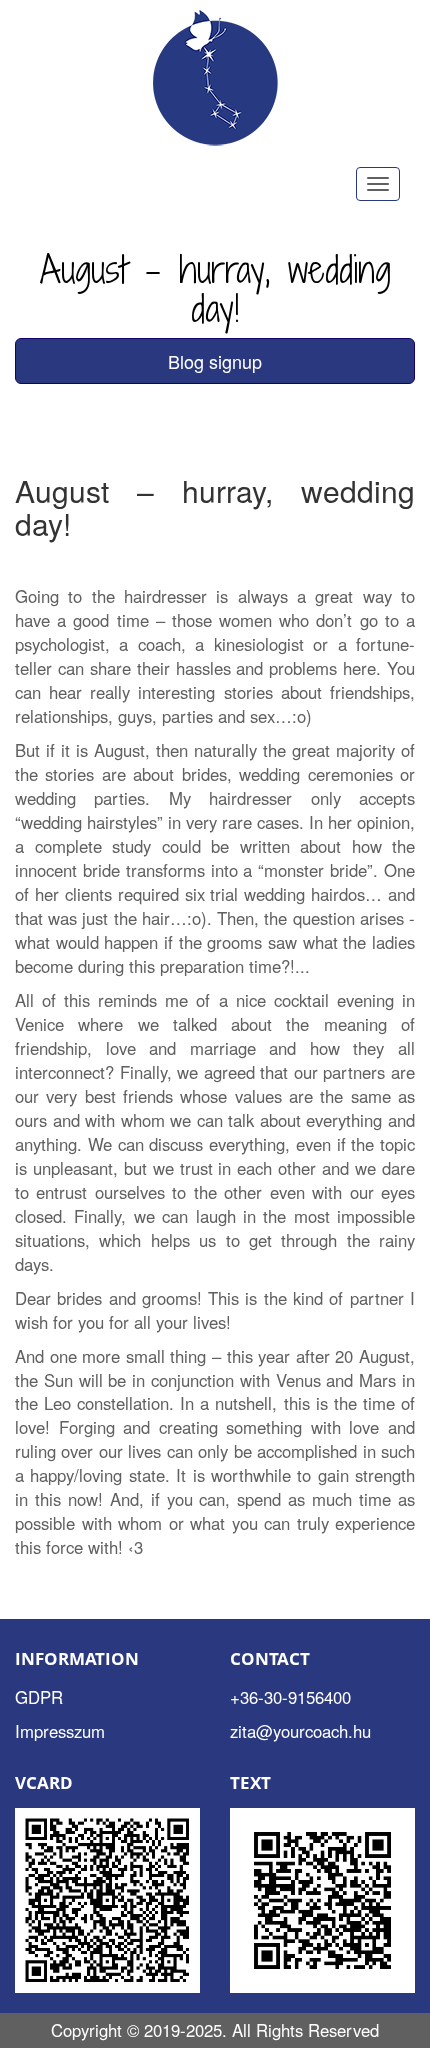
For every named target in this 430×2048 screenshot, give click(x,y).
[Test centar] (215, 79)
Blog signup (215, 361)
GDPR (39, 1697)
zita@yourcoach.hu (300, 1731)
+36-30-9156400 (290, 1697)
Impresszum (60, 1731)
